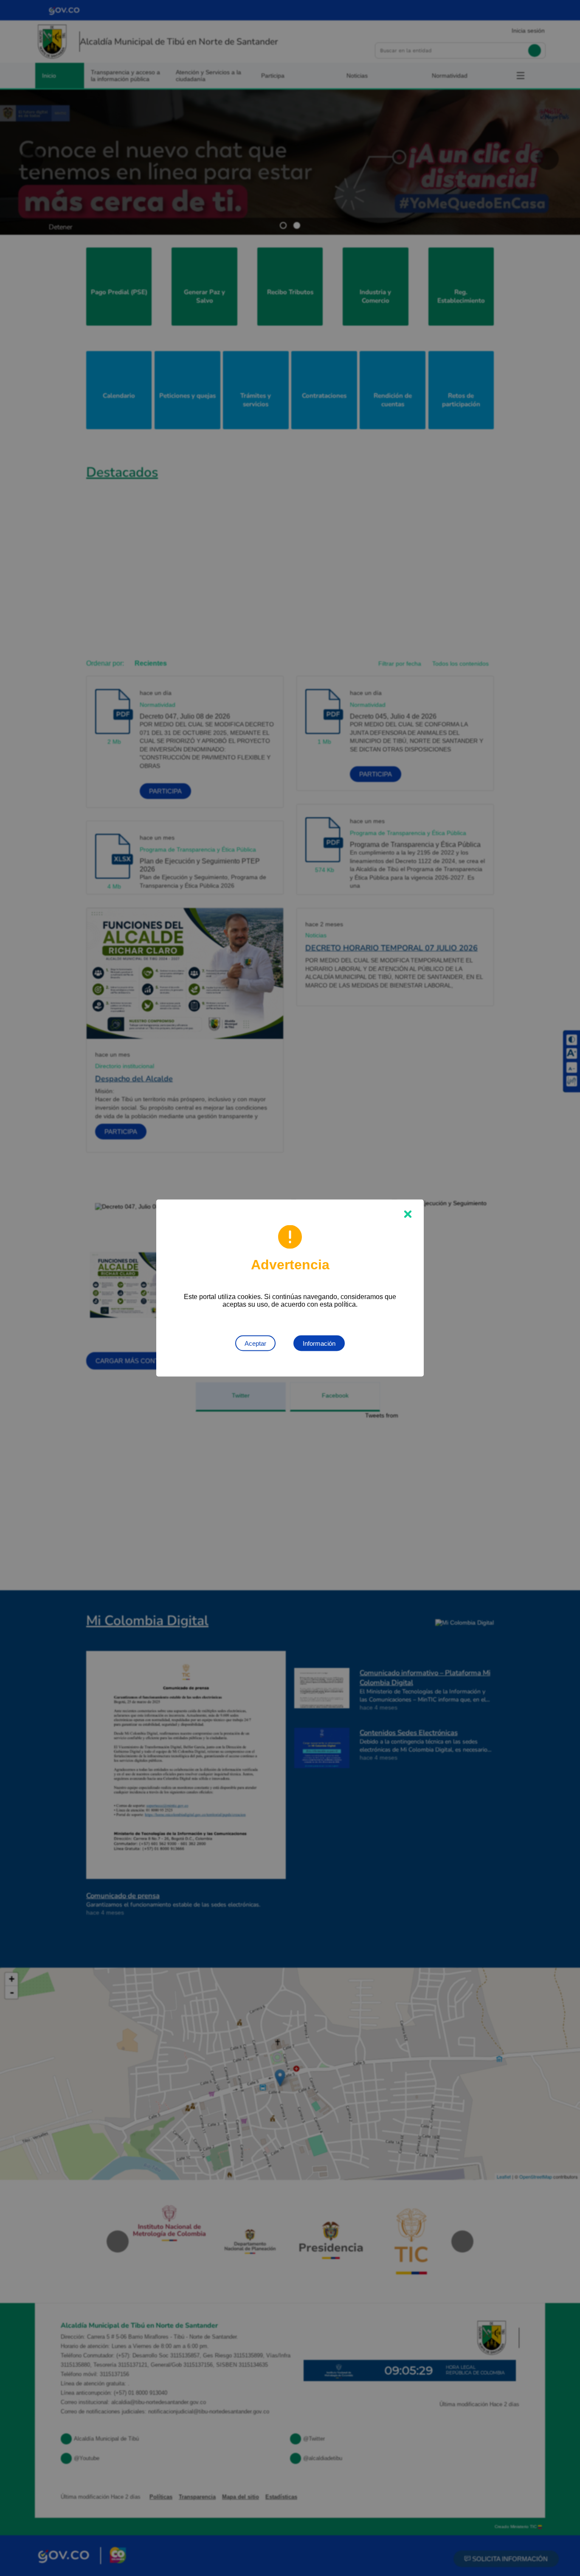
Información (319, 1343)
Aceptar (255, 1343)
